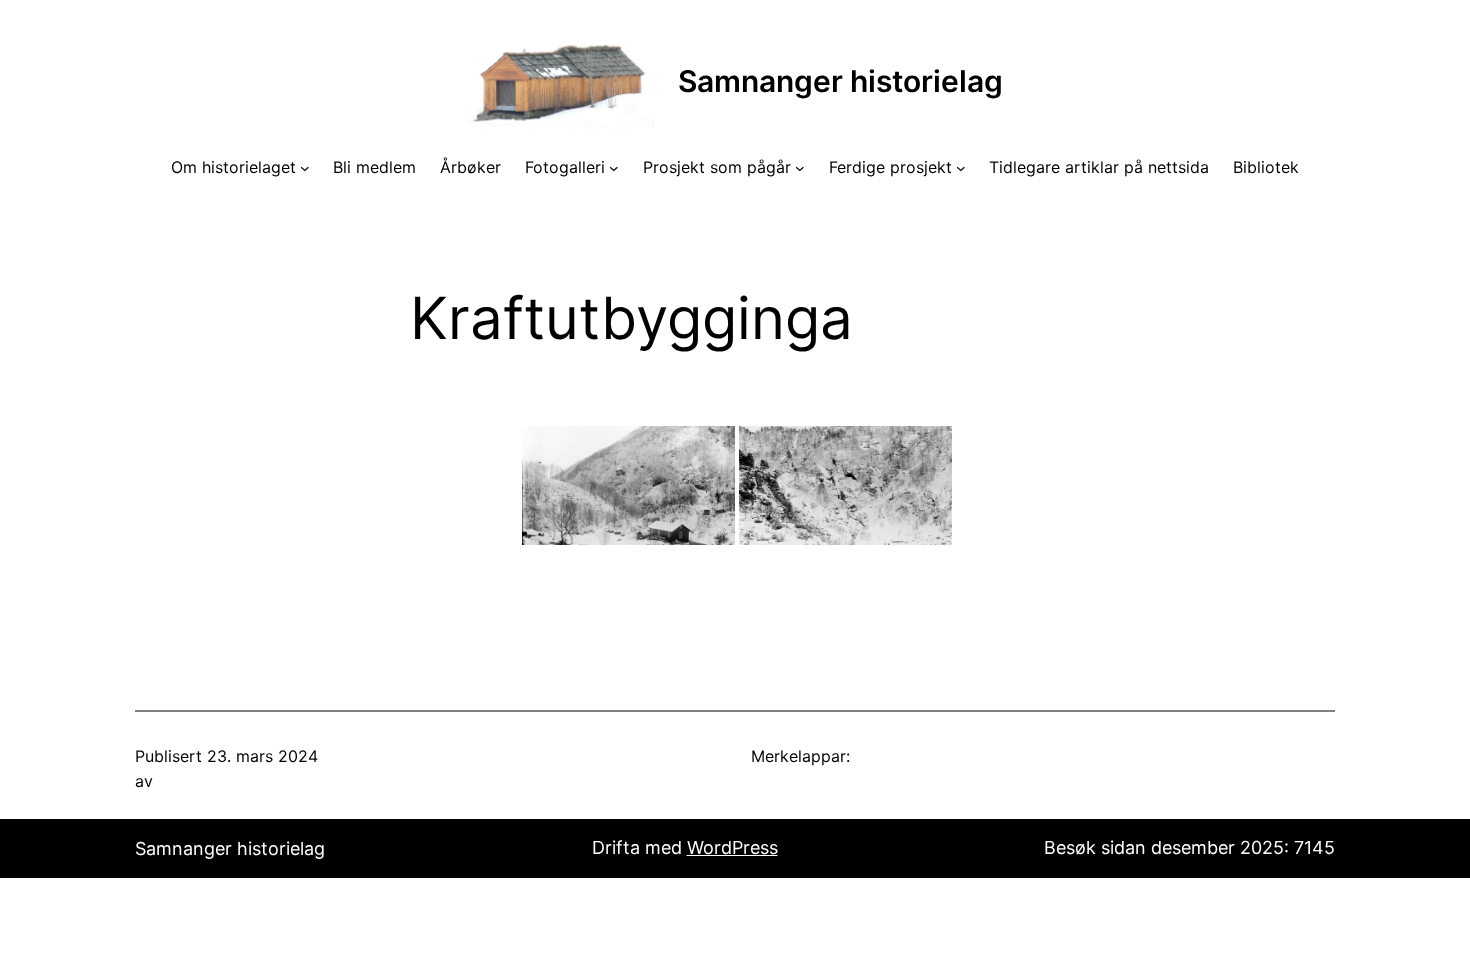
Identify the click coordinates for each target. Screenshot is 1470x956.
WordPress (732, 847)
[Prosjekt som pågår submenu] (800, 168)
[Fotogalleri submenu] (614, 168)
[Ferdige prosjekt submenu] (961, 168)
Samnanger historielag (840, 81)
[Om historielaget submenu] (305, 168)
